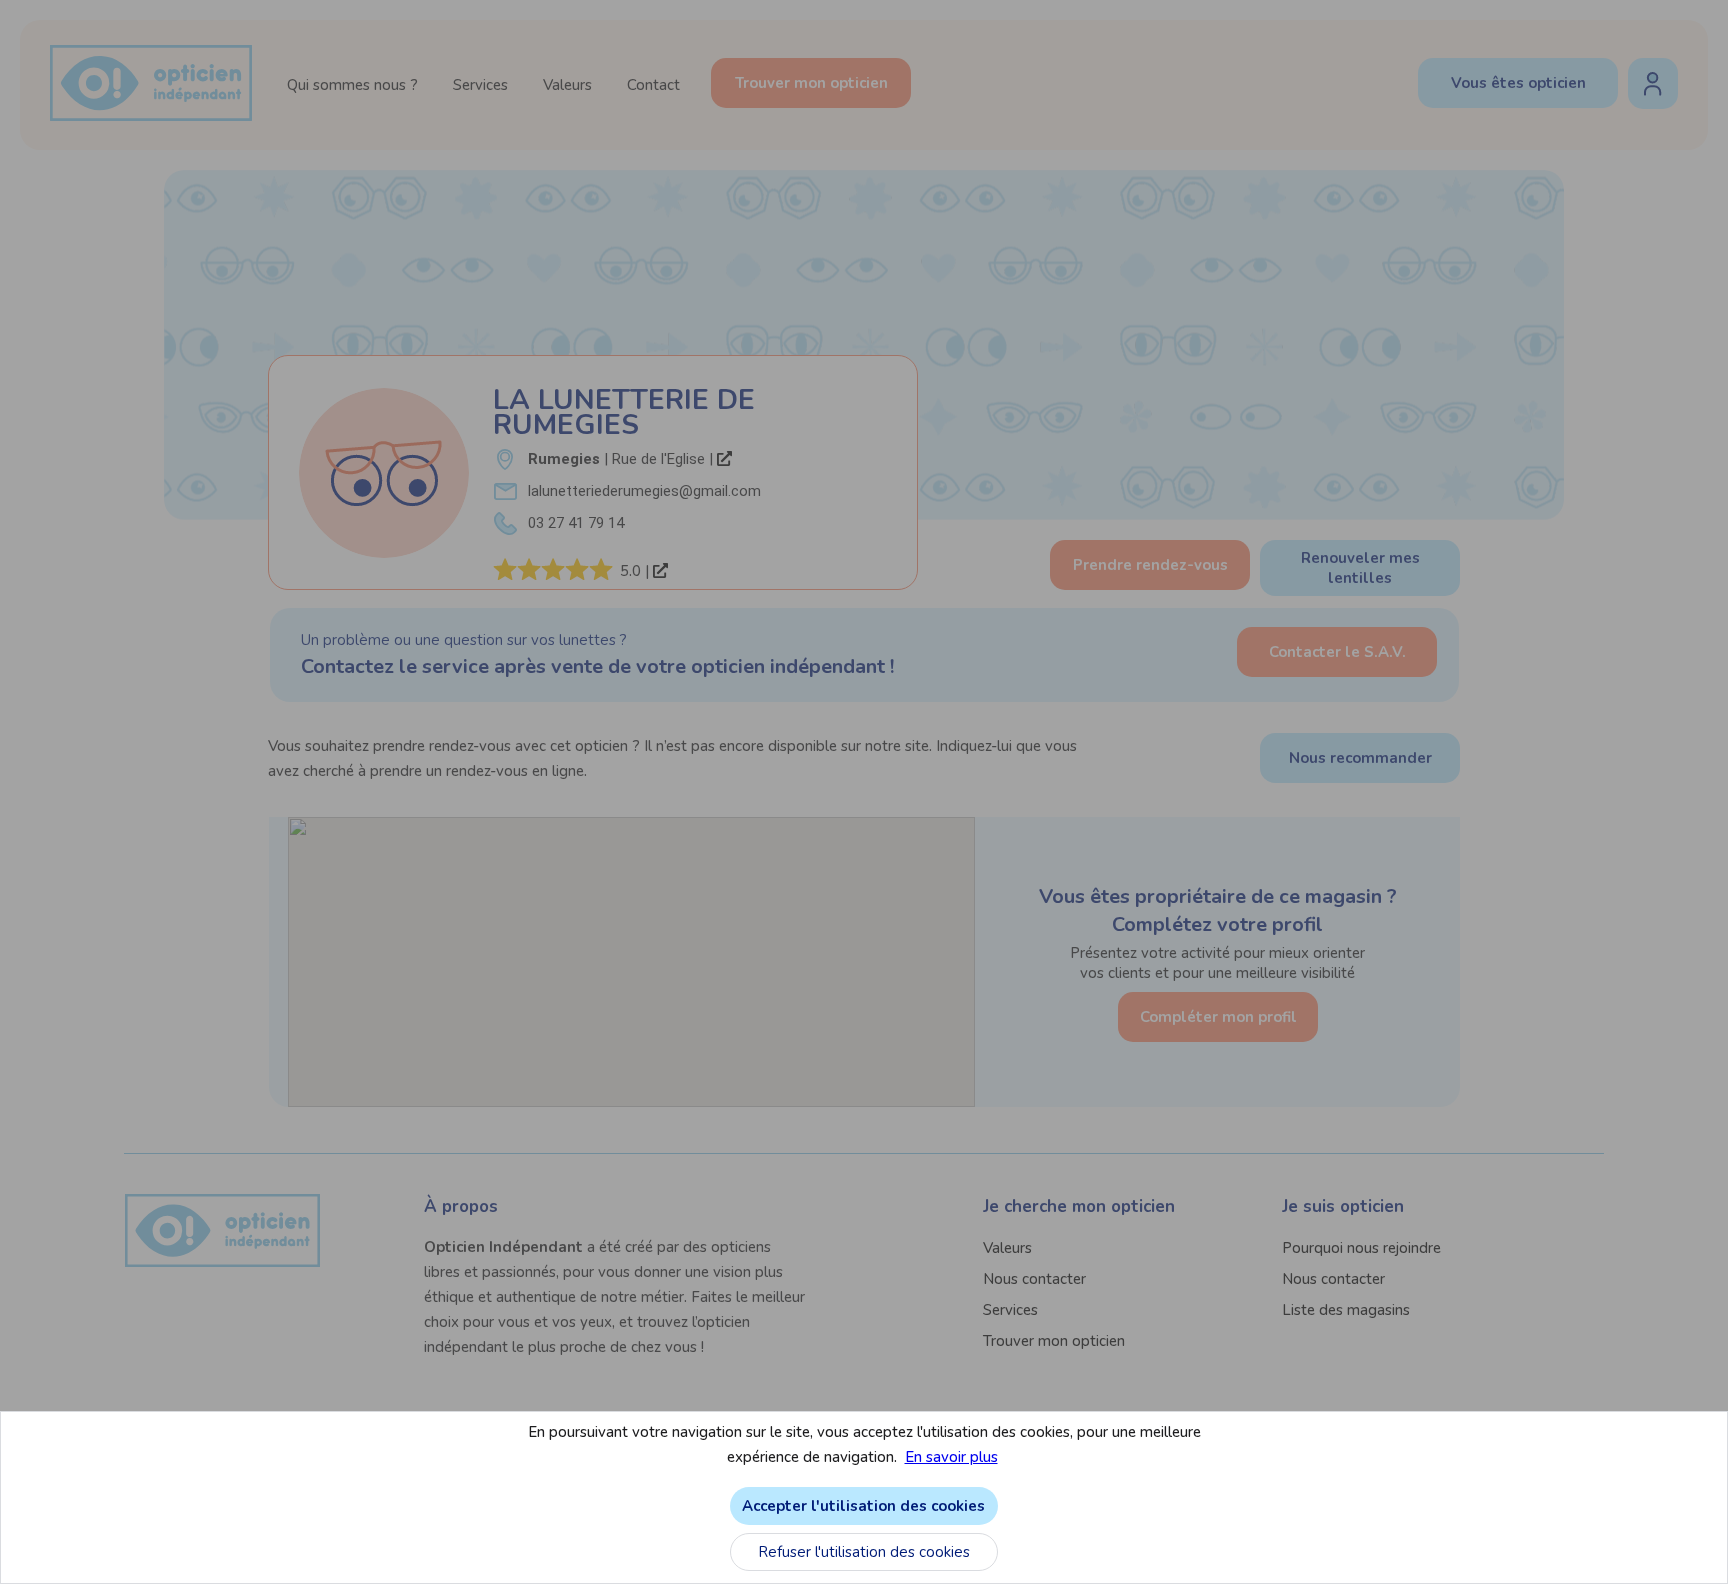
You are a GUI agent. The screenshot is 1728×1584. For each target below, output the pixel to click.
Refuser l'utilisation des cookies (864, 1552)
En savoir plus (951, 1457)
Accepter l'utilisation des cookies (863, 1506)
